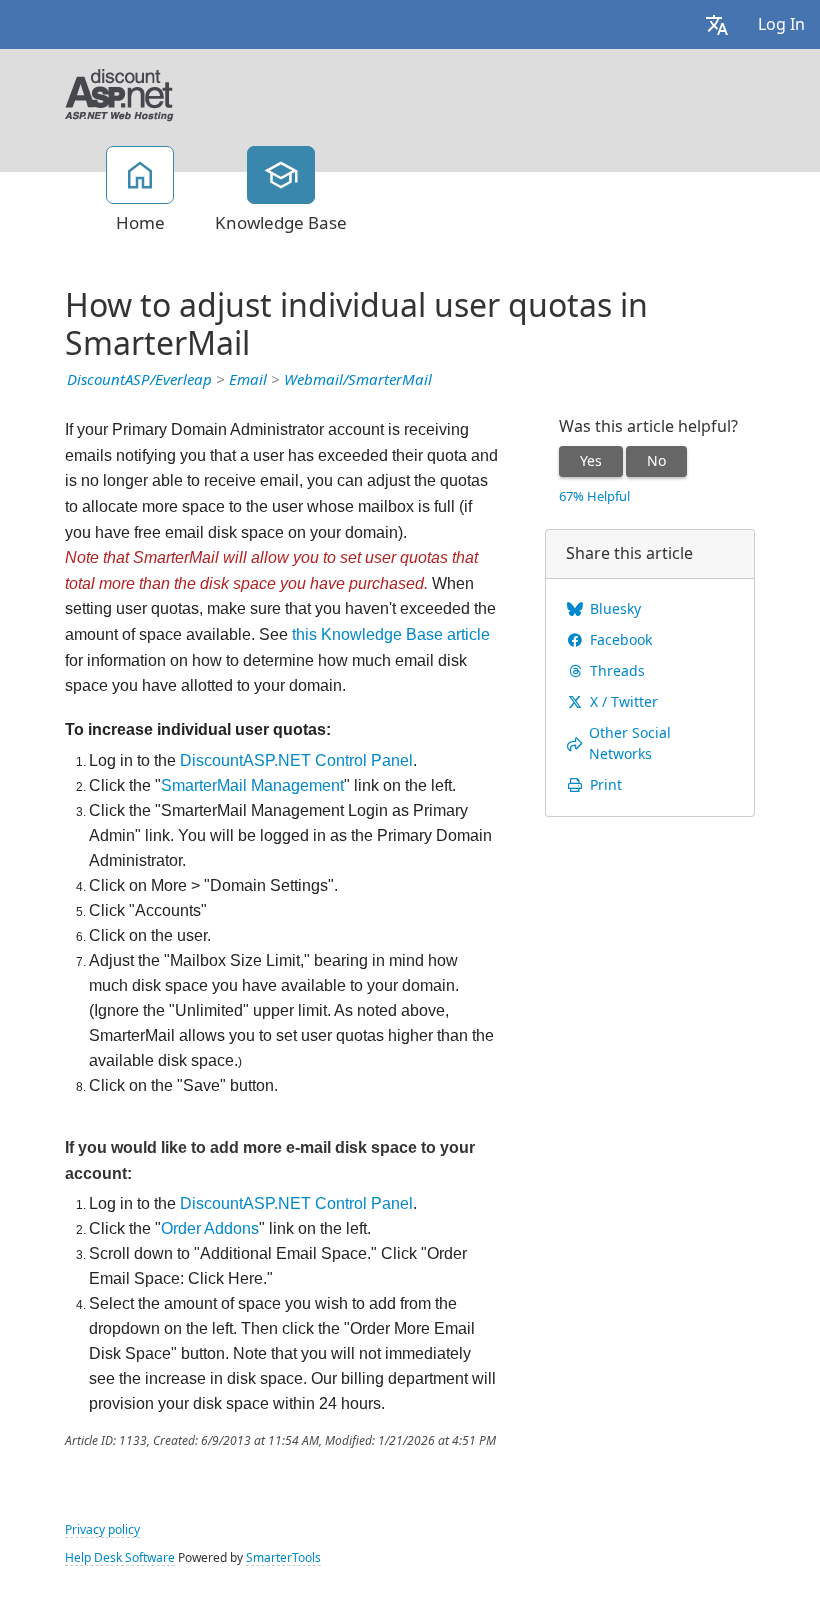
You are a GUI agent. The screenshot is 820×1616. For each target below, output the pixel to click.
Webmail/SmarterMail (358, 380)
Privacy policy (102, 1530)
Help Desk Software (120, 1558)
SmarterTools (283, 1558)
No (656, 461)
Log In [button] (781, 24)
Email (248, 380)
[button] (717, 24)
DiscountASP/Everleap (139, 380)
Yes (591, 461)
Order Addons (210, 1228)
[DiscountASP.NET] (119, 93)
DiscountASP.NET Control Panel (296, 760)
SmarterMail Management (252, 785)
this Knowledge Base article (391, 634)
